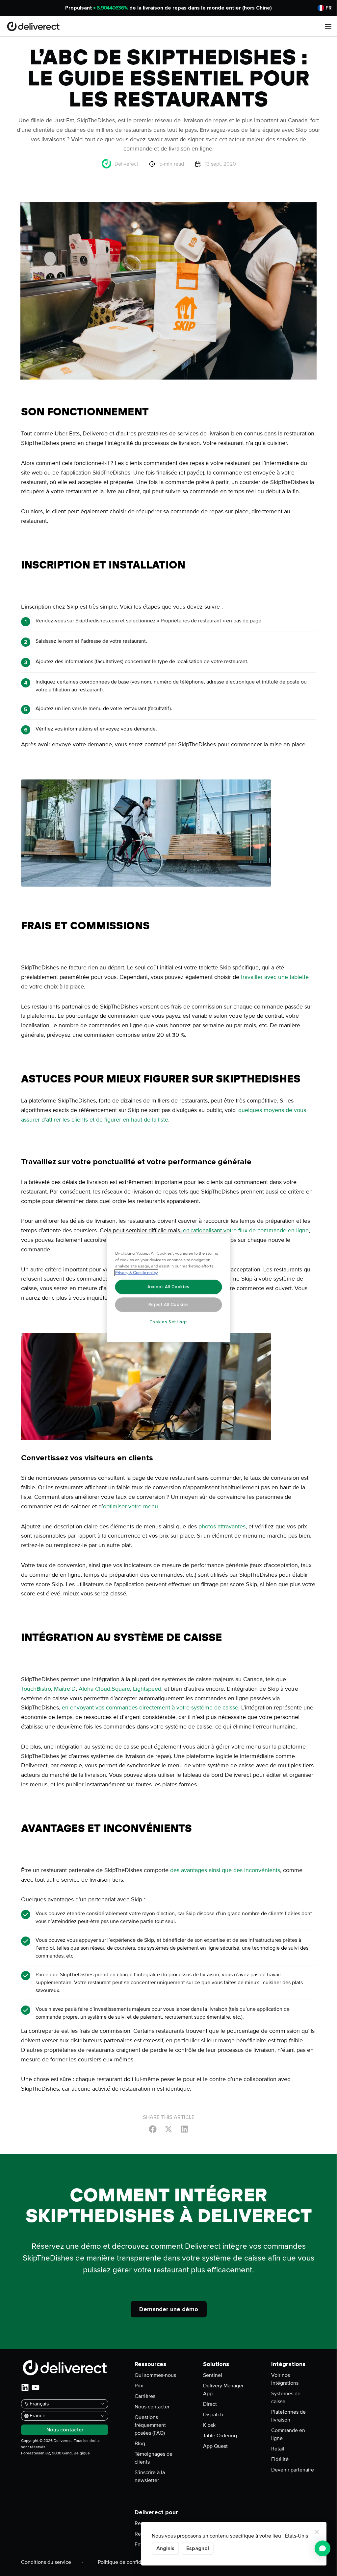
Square (121, 1689)
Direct (210, 2404)
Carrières (145, 2396)
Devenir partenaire (293, 2470)
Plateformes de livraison (288, 2416)
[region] (169, 1288)
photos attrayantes (221, 1526)
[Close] (317, 2532)
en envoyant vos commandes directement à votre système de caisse (149, 1707)
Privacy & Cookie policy (136, 1273)
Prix (139, 2386)
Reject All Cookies (169, 1305)
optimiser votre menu (130, 1506)
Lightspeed (146, 1689)
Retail (278, 2449)
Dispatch (213, 2415)
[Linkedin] (184, 2129)
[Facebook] (153, 2129)
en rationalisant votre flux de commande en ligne (245, 1230)
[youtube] (36, 2387)
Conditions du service (46, 2562)
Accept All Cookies (168, 1287)
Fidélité (280, 2459)
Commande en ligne (288, 2434)
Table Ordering (220, 2436)
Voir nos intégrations (285, 2379)
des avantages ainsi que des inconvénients (224, 1870)
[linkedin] (25, 2387)
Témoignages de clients (154, 2458)
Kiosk (209, 2425)
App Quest (215, 2446)
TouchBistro (36, 1689)
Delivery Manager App (223, 2390)
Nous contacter (152, 2407)
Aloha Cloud (94, 1689)
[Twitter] (168, 2129)
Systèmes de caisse (286, 2398)
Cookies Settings (169, 1322)
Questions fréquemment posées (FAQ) (150, 2425)
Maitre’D (64, 1689)
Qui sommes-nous (155, 2375)
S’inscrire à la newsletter (150, 2476)
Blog (140, 2444)
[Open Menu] (328, 26)
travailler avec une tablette (275, 977)
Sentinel (213, 2375)
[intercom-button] (323, 2548)
